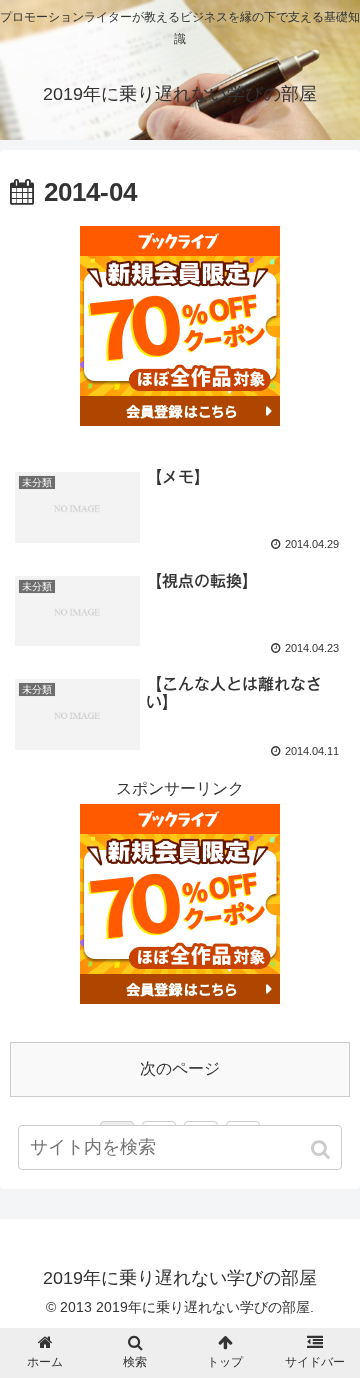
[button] (322, 1149)
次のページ (180, 1068)
